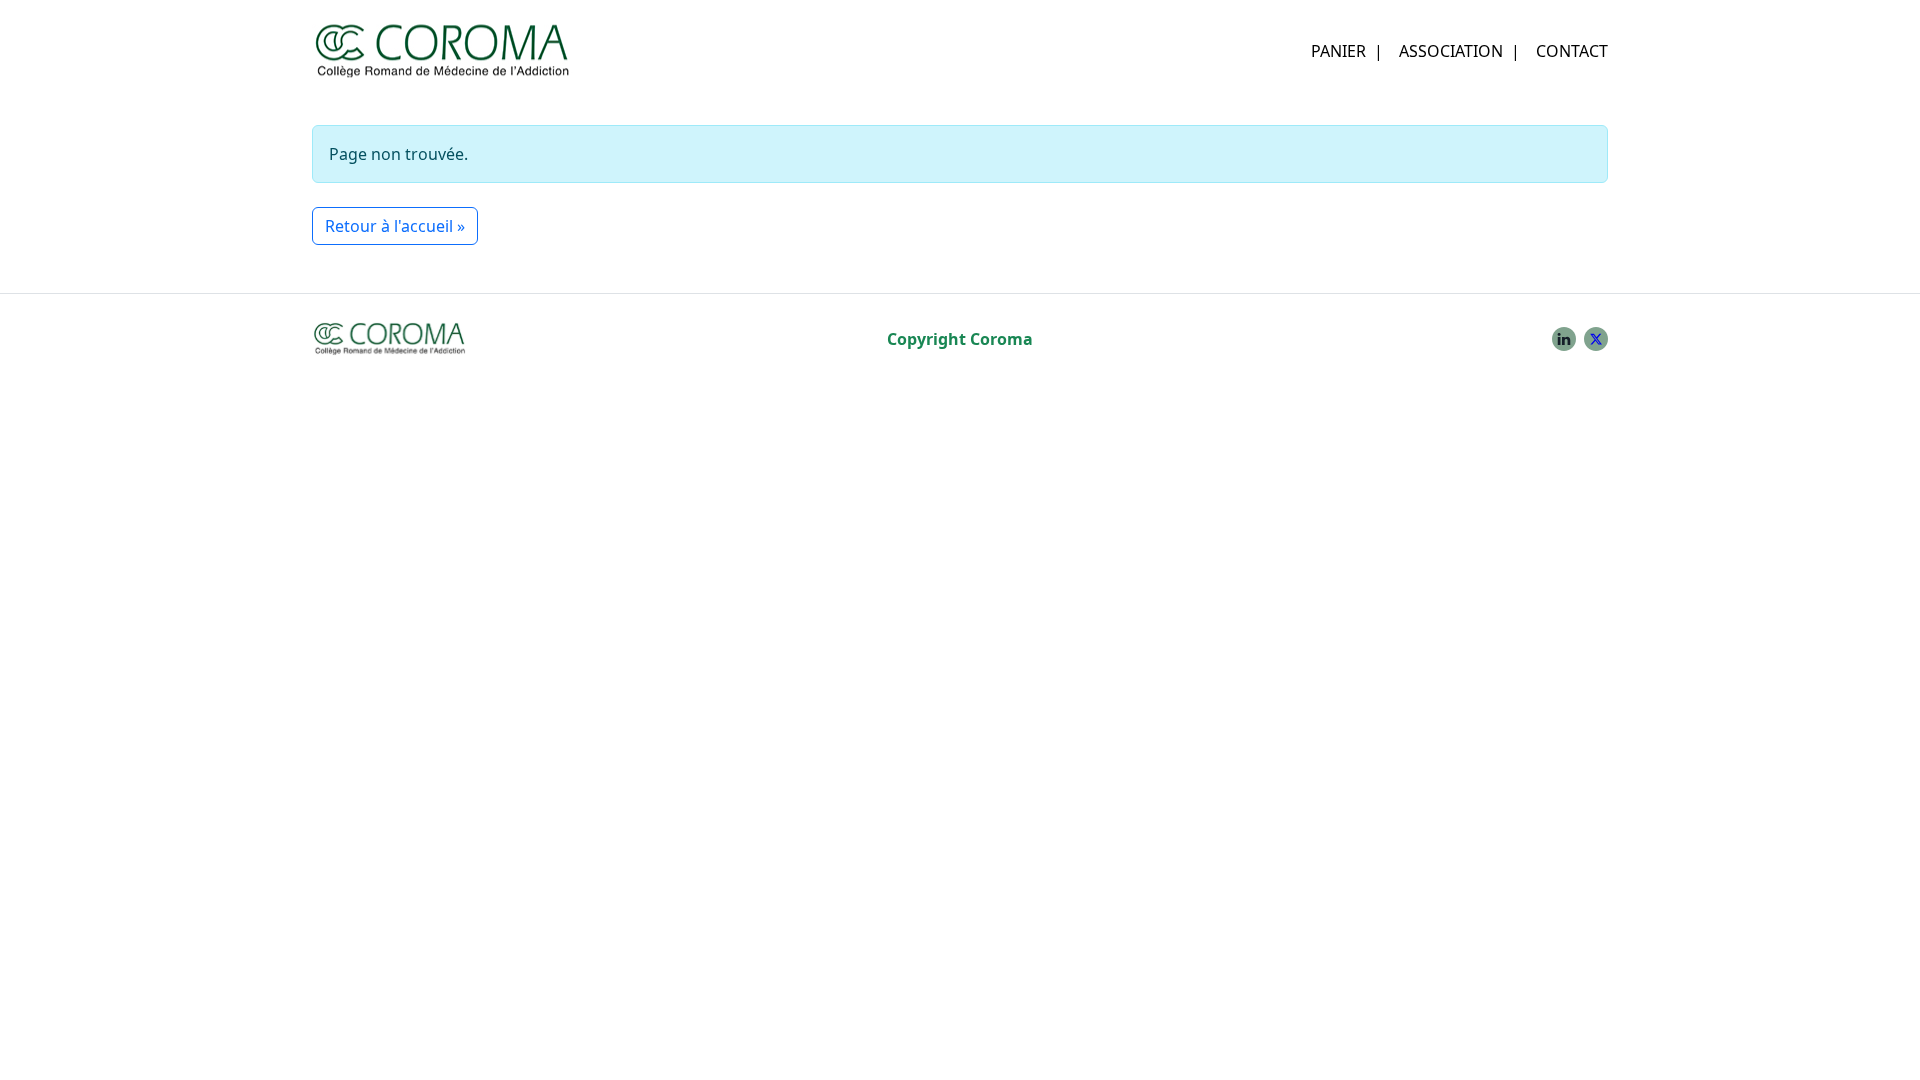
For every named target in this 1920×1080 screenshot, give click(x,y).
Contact (1572, 51)
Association (1451, 51)
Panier (1338, 51)
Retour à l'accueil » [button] (395, 226)
